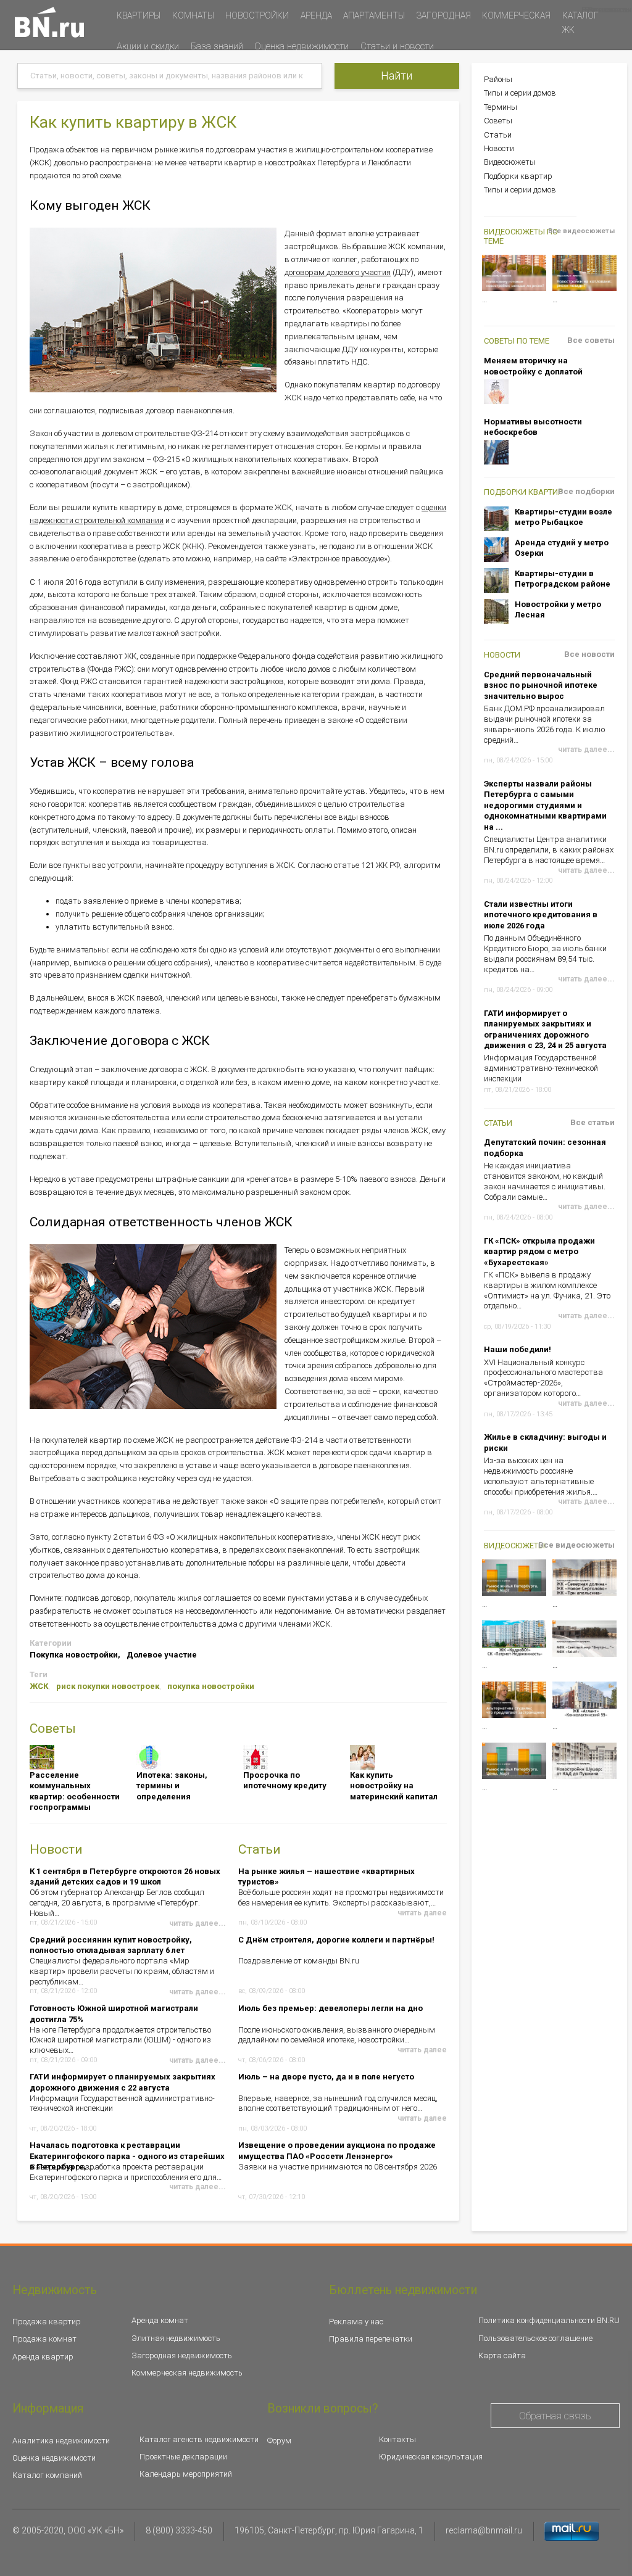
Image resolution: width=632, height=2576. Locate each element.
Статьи (498, 135)
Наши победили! (518, 1349)
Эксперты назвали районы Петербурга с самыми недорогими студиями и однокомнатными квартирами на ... (545, 805)
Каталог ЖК (580, 23)
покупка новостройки (211, 1686)
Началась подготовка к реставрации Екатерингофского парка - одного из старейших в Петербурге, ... (127, 2150)
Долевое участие (162, 1655)
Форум (279, 2441)
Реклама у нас (356, 2322)
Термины (501, 107)
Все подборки (586, 491)
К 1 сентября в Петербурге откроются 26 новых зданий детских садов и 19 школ (125, 1876)
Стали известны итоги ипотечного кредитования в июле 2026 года (541, 915)
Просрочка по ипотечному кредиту (285, 1781)
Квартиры (139, 15)
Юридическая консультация (431, 2457)
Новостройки (257, 15)
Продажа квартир (47, 2322)
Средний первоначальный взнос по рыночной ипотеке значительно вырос (541, 685)
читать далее (422, 1913)
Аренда (316, 15)
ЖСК (39, 1686)
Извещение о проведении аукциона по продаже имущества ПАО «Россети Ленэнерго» (337, 2150)
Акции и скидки (148, 46)
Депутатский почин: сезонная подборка (545, 1148)
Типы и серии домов (520, 93)
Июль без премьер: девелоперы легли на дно (331, 2008)
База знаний (217, 46)
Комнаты (193, 15)
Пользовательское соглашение (535, 2338)
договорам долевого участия (338, 272)
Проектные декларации (183, 2457)
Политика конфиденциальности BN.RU (549, 2320)
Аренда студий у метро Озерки (562, 548)
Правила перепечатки (371, 2339)
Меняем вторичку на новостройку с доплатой (533, 366)
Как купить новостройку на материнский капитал (394, 1786)
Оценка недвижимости (301, 46)
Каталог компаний (47, 2475)
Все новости (589, 654)
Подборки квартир (518, 176)
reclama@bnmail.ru (484, 2530)
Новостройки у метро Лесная (558, 610)
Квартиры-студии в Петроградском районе (563, 579)
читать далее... (197, 2187)
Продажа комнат (44, 2339)
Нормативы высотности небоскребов (533, 427)
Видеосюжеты (510, 162)
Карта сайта (502, 2355)
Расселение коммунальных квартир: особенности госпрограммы (75, 1791)
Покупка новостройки (74, 1655)
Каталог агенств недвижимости (199, 2439)
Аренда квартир (43, 2357)
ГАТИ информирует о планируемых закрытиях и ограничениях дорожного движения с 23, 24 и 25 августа (545, 1030)
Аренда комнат (160, 2320)
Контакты (397, 2439)
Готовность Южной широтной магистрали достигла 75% (114, 2013)
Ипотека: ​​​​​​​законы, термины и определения (172, 1786)
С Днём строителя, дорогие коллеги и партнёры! (336, 1940)
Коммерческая (516, 15)
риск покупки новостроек (108, 1686)
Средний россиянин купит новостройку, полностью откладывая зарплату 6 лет (111, 1945)
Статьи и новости (397, 46)
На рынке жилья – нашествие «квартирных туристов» (326, 1876)
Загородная (444, 15)
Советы (498, 121)
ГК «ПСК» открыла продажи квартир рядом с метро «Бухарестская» (539, 1252)
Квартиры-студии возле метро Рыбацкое (563, 517)
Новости (499, 148)
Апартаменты (374, 15)
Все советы (591, 340)
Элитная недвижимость (176, 2338)
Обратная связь (555, 2416)
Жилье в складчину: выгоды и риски (545, 1443)
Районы (498, 79)
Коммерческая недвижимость (187, 2373)
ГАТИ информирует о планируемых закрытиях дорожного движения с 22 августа (123, 2082)
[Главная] (49, 22)
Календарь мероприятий (186, 2474)
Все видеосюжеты (581, 231)
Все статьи (592, 1122)
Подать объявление (152, 71)
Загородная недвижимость (182, 2355)
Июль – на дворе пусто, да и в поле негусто (326, 2077)
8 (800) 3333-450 (179, 2530)
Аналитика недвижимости (61, 2441)
